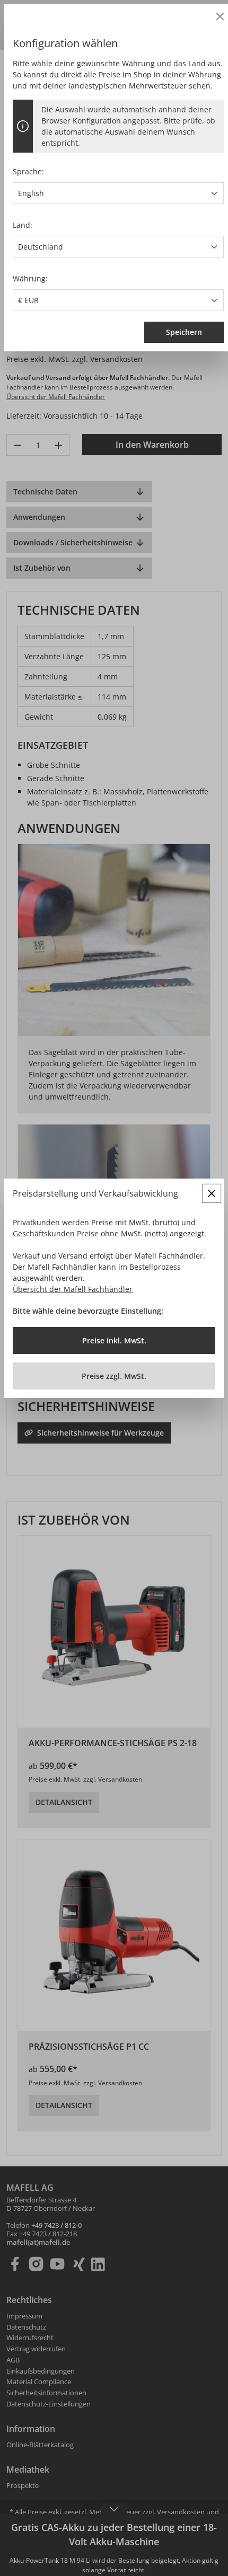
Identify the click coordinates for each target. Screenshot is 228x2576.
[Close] (220, 16)
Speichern (184, 332)
